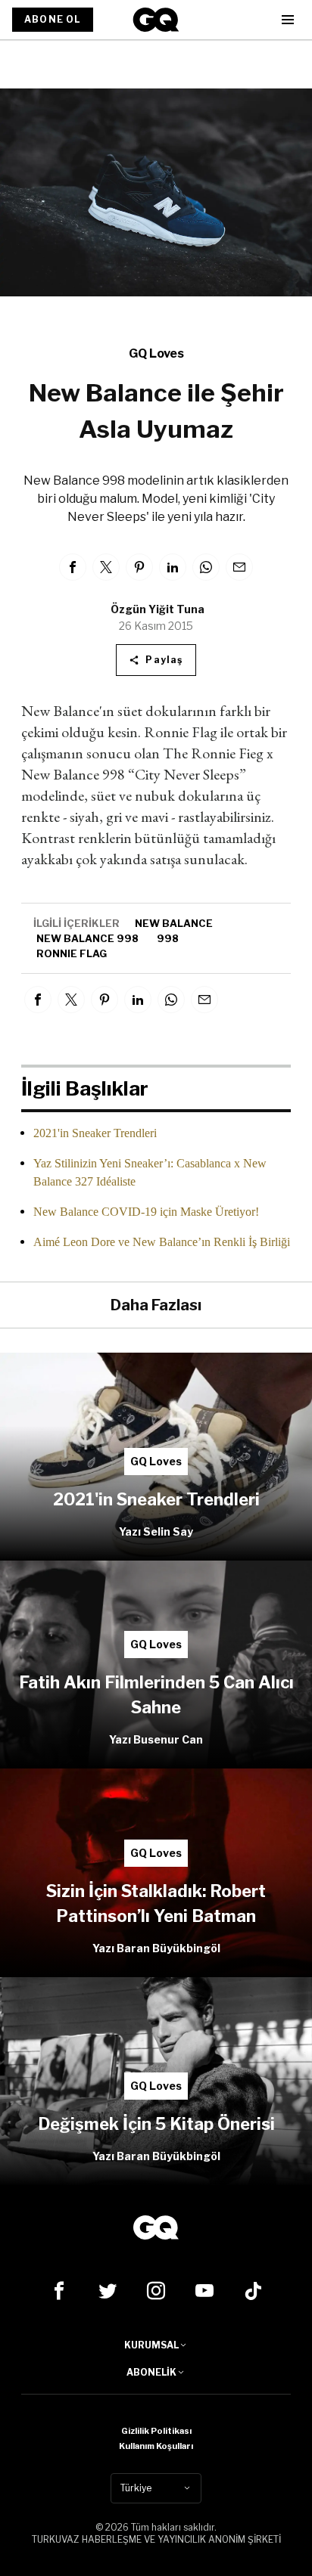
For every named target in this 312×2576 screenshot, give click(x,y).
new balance (174, 923)
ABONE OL (53, 19)
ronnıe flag (72, 953)
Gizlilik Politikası (156, 2431)
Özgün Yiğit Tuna (158, 609)
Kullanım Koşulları (156, 2446)
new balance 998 (87, 938)
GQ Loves (156, 353)
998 (168, 938)
